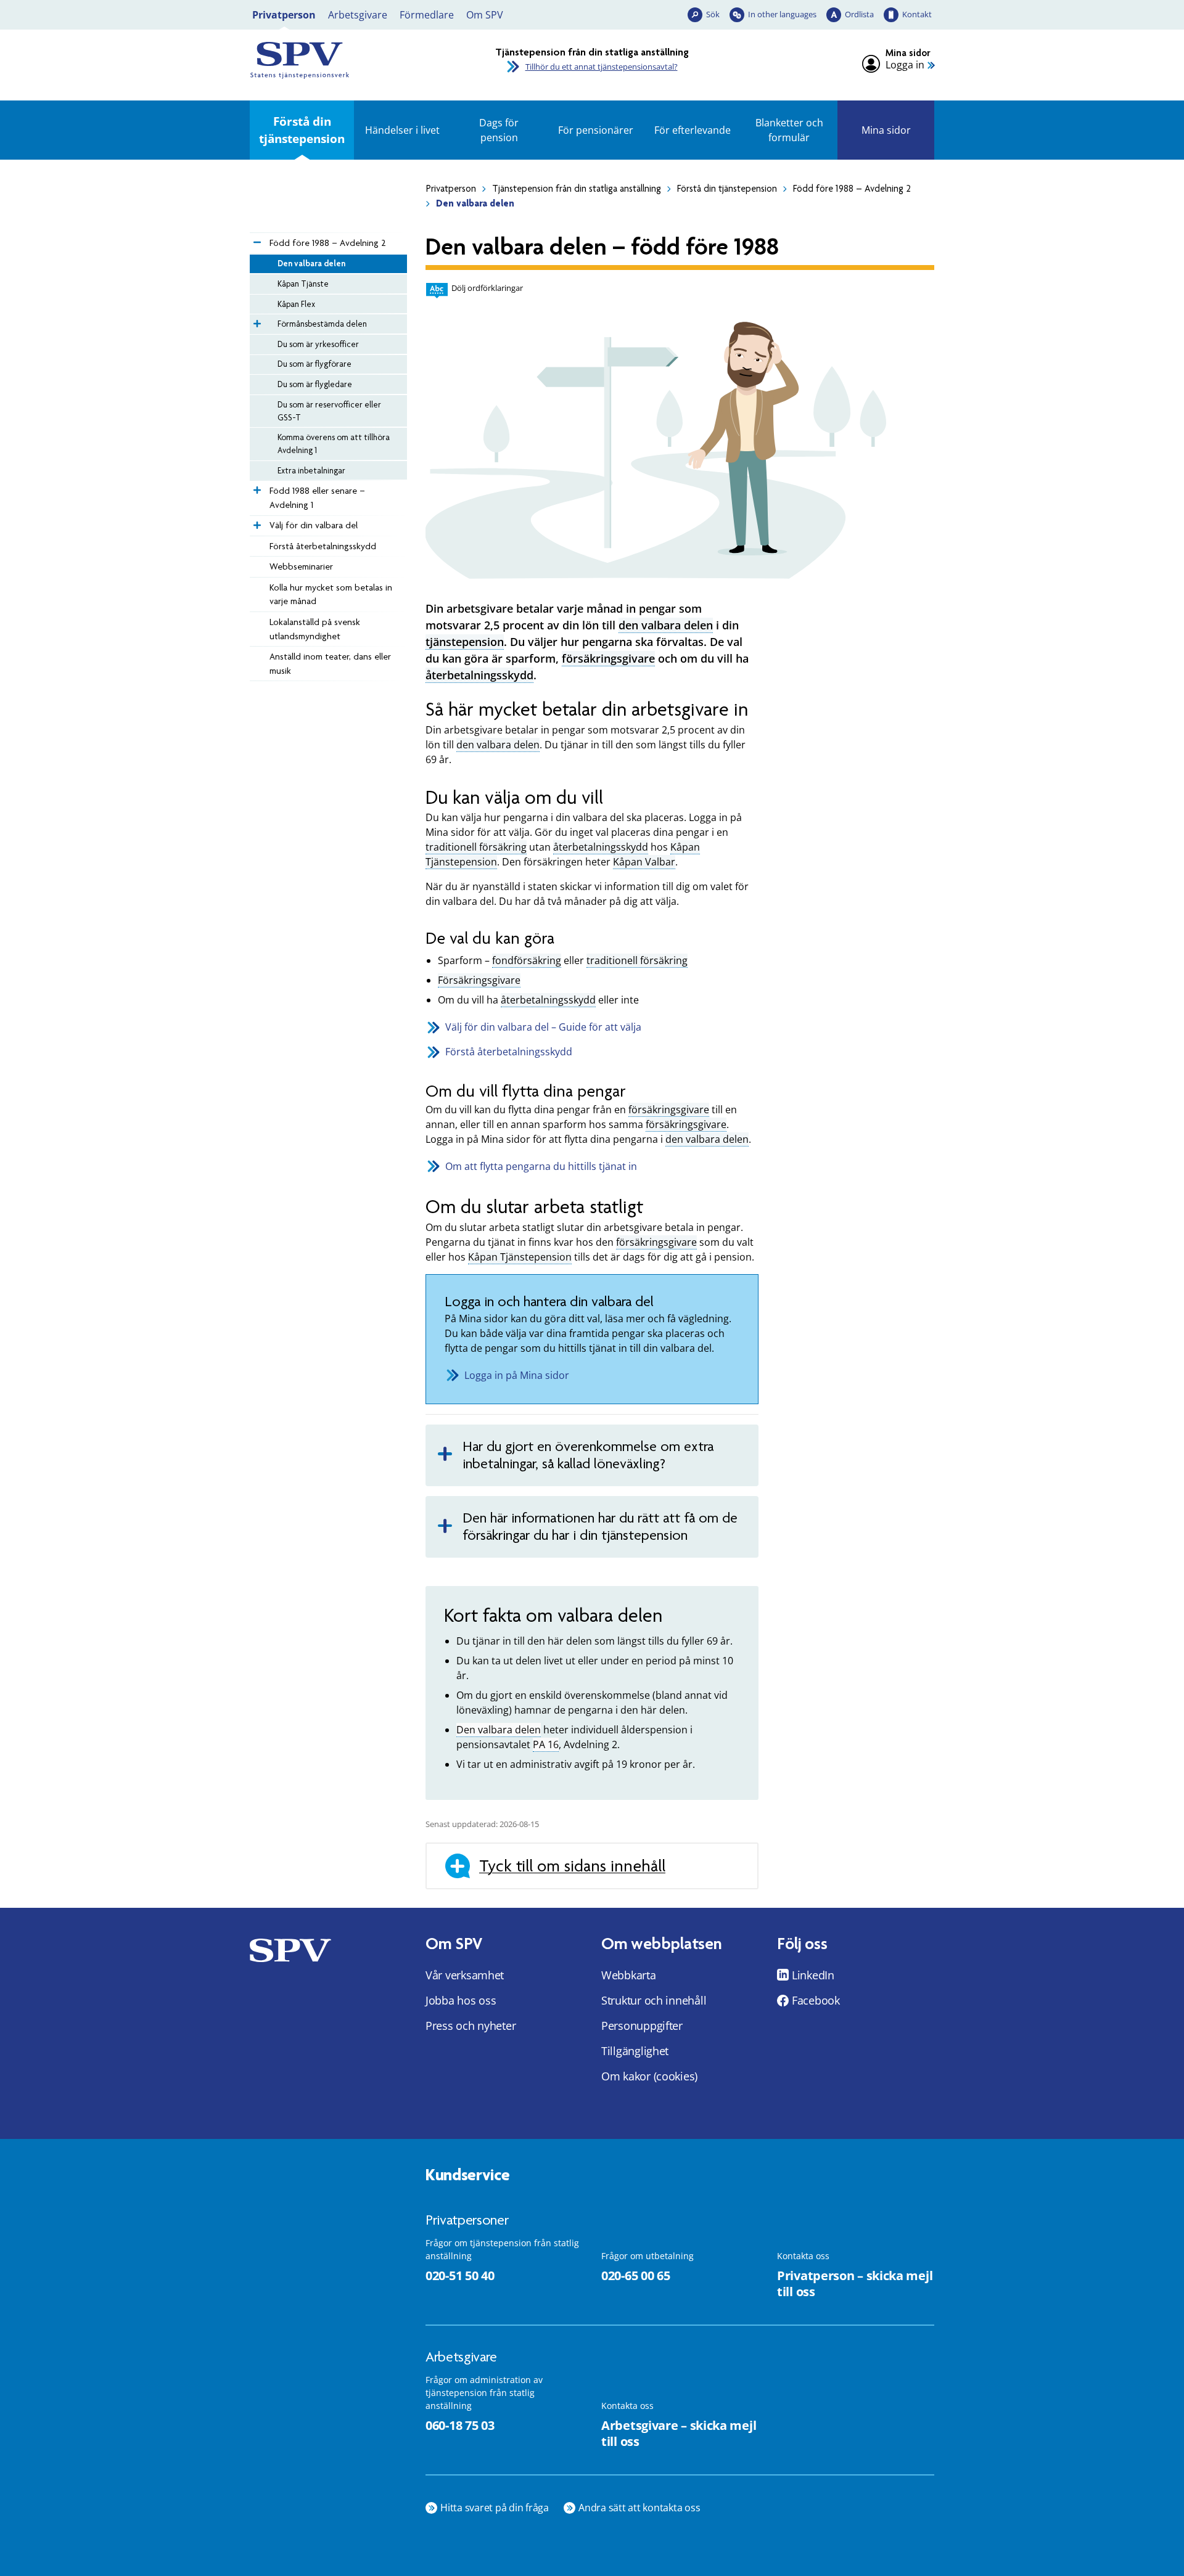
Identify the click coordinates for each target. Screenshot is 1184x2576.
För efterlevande (693, 130)
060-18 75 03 (460, 2425)
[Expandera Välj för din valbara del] (256, 522)
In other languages (782, 14)
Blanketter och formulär (789, 130)
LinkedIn (813, 1975)
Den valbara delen (311, 263)
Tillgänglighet (635, 2051)
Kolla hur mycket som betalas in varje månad (331, 595)
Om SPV (485, 15)
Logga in (905, 65)
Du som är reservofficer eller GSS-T (329, 411)
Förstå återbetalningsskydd (323, 546)
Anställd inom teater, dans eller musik (330, 664)
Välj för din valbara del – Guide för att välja (543, 1027)
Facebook (816, 2000)
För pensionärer (596, 130)
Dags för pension (499, 130)
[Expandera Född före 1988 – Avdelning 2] (256, 239)
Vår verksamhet (465, 1975)
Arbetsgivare (358, 15)
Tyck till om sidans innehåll (572, 1866)
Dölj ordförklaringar (487, 288)
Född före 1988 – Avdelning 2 (852, 189)
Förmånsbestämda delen (322, 324)
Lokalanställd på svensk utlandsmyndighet (315, 629)
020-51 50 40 (460, 2275)
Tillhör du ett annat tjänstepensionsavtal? (602, 67)
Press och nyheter (471, 2026)
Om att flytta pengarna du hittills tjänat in (541, 1166)
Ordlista (859, 14)
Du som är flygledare (315, 384)
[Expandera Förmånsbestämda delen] (256, 321)
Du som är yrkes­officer (318, 344)
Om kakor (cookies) (649, 2076)
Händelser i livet (402, 130)
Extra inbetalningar (311, 470)
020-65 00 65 (635, 2275)
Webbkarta (629, 1975)
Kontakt (917, 14)
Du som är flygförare (314, 364)
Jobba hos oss (461, 2000)
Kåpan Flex (296, 304)
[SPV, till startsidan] (358, 60)
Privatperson (284, 15)
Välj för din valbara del (314, 525)
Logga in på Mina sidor (517, 1375)
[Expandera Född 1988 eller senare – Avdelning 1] (256, 487)
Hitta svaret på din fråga (495, 2508)
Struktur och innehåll (654, 2000)
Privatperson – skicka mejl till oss (855, 2284)
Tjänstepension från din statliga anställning (577, 189)
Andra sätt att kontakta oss (639, 2508)
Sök (713, 14)
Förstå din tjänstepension (302, 130)
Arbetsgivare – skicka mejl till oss (679, 2434)
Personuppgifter (642, 2026)
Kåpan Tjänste (303, 284)
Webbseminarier (301, 566)
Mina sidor (886, 130)
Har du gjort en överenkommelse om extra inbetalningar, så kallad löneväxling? (588, 1455)
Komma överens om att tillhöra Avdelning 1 (334, 444)
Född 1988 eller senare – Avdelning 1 (317, 498)
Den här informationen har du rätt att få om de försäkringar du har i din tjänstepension (600, 1527)
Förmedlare (427, 15)
